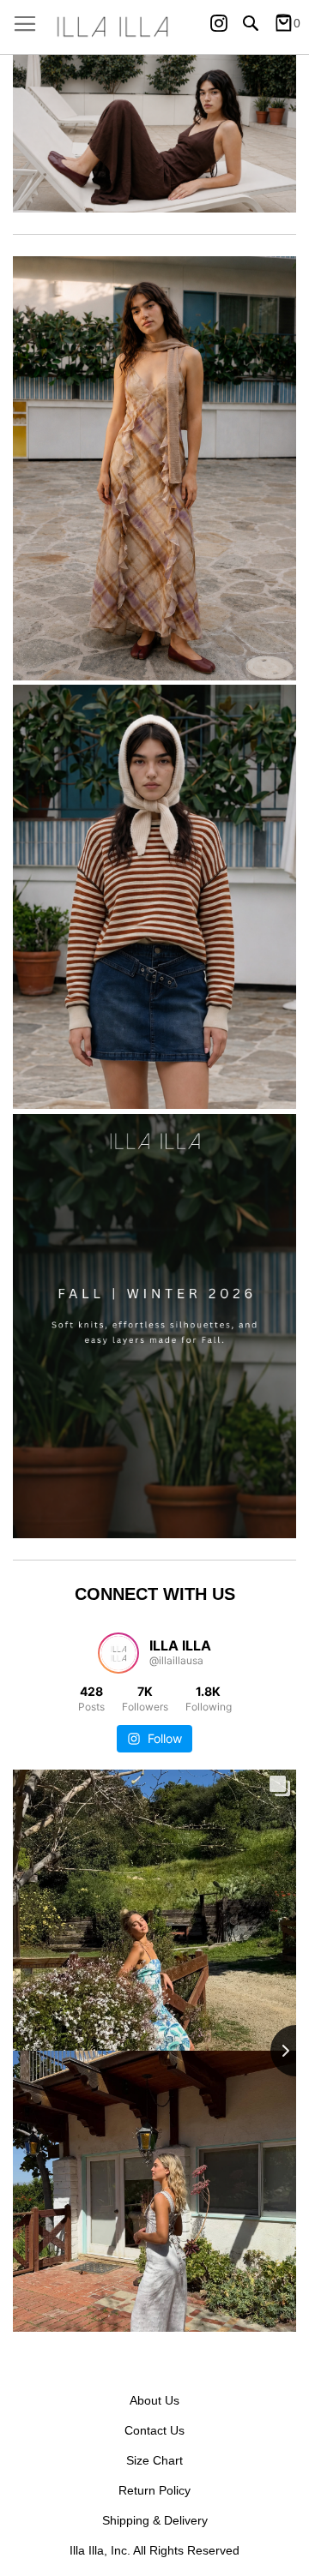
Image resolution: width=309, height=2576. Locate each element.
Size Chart (154, 2460)
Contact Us (154, 2430)
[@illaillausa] (118, 1653)
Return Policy (154, 2490)
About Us (154, 2400)
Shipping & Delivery (155, 2520)
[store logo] (154, 27)
